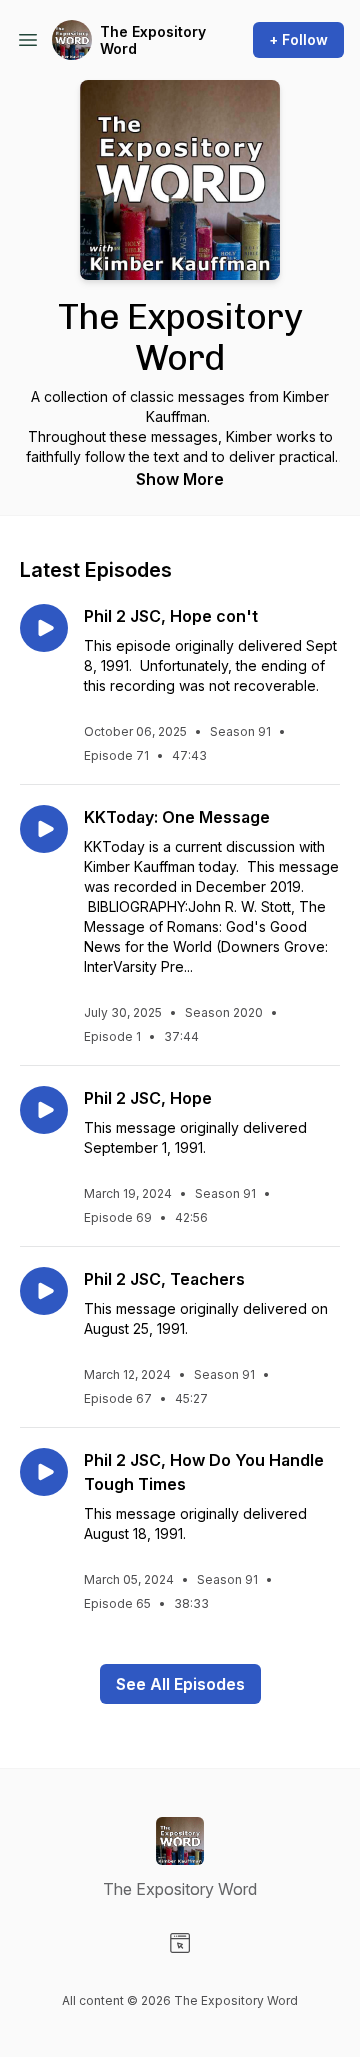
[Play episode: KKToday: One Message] (44, 829)
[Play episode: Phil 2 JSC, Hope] (44, 1110)
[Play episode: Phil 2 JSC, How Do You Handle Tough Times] (44, 1472)
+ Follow (298, 39)
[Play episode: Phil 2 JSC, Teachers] (44, 1291)
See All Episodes (180, 1684)
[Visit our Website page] (180, 1943)
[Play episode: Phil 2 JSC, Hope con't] (44, 628)
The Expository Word (153, 40)
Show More (180, 479)
